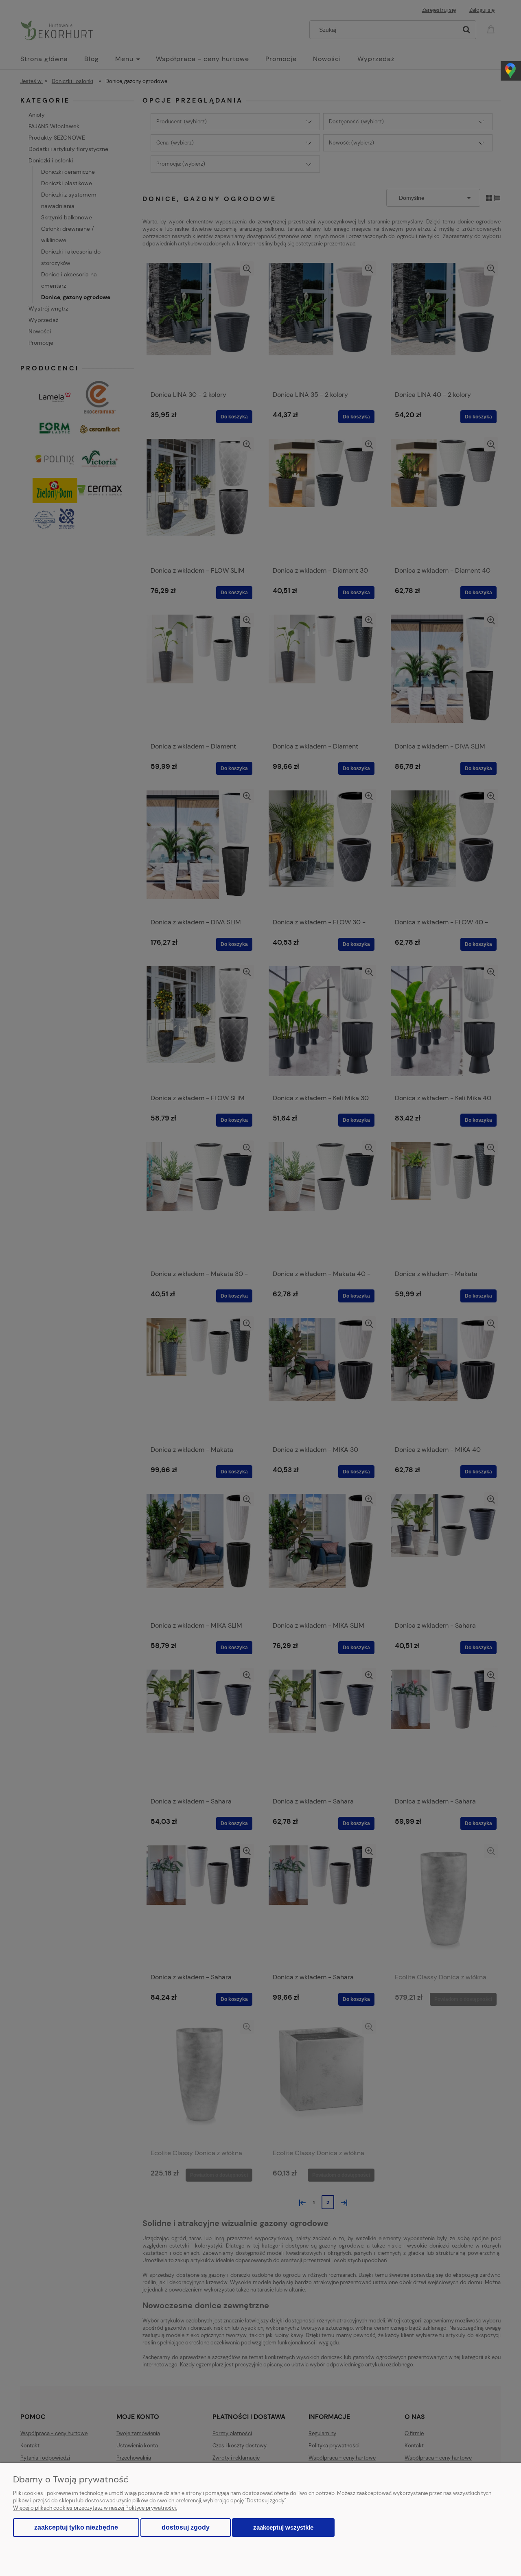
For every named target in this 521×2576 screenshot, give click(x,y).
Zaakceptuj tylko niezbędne (76, 2527)
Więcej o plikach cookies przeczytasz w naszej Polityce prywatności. (95, 2508)
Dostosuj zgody (186, 2527)
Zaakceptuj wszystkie (283, 2527)
